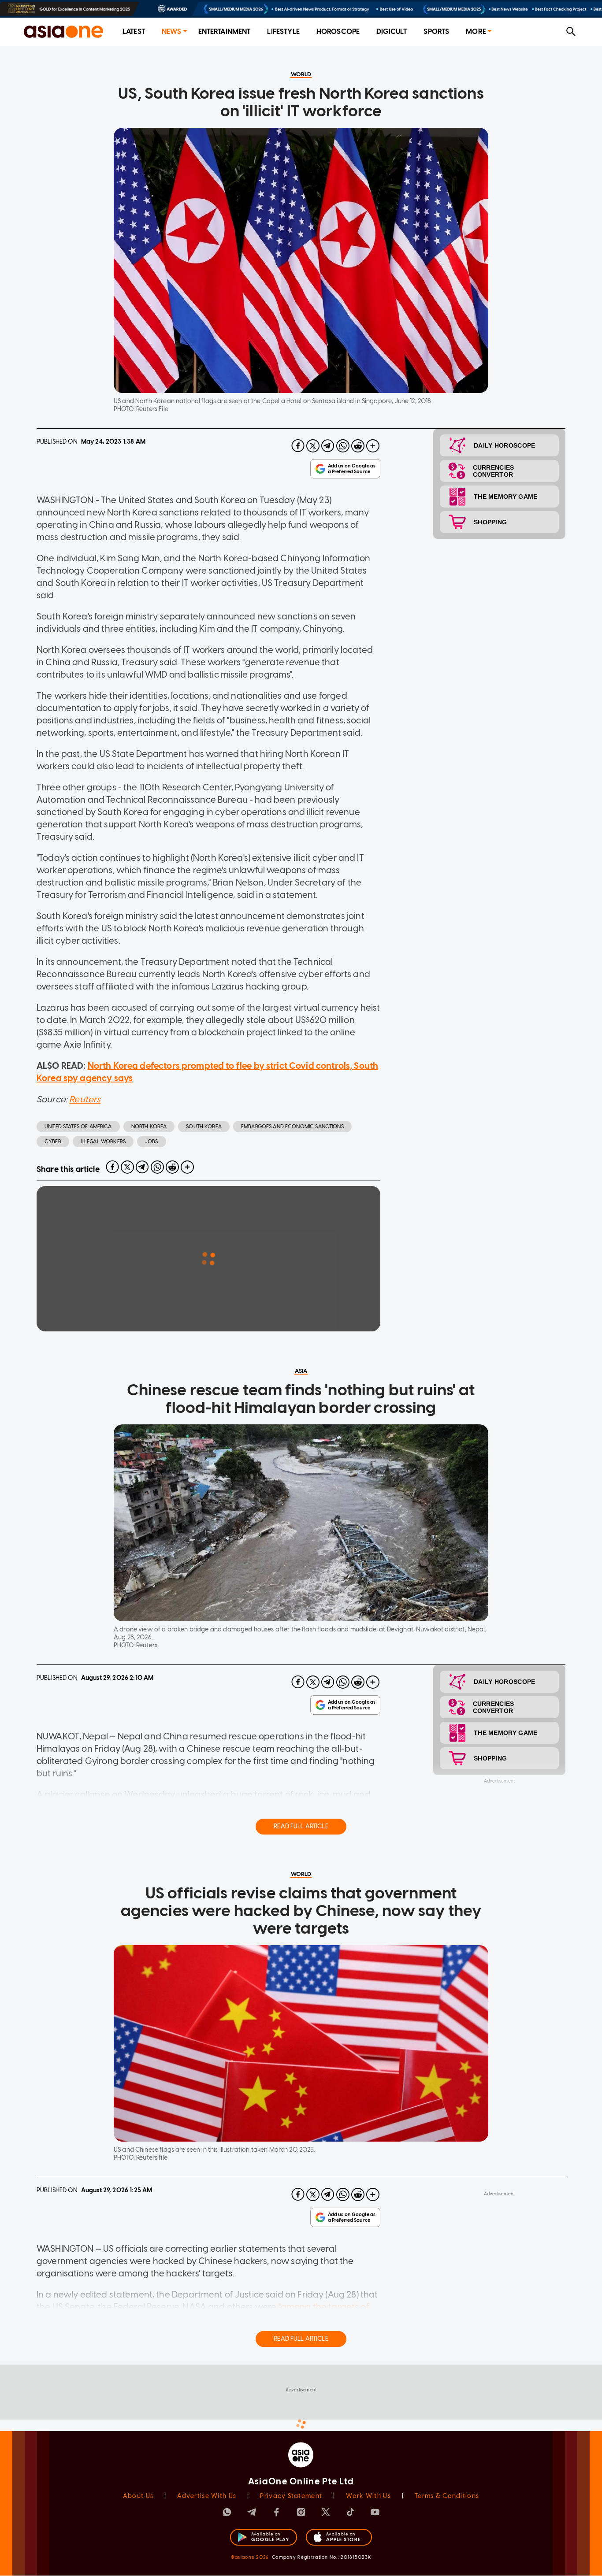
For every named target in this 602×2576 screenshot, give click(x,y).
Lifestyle (283, 32)
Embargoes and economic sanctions (292, 1127)
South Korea (204, 1127)
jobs (152, 1142)
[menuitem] (134, 32)
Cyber (53, 1142)
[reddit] (358, 446)
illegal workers (103, 1142)
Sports (436, 32)
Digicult (392, 32)
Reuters (85, 1099)
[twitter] (313, 446)
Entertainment (225, 32)
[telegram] (328, 446)
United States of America (78, 1127)
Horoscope (338, 32)
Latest (134, 32)
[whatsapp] (343, 446)
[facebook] (298, 446)
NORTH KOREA (149, 1127)
